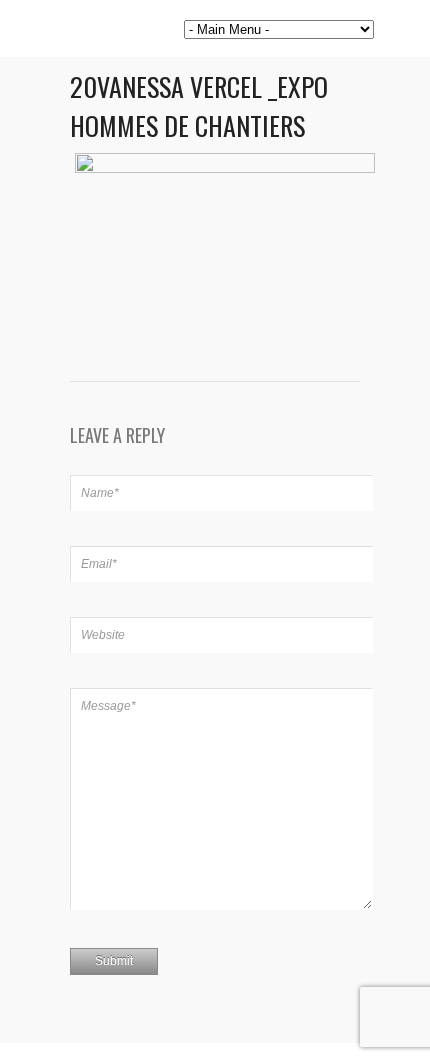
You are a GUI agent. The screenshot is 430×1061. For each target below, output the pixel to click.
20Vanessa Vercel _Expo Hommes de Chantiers (199, 106)
